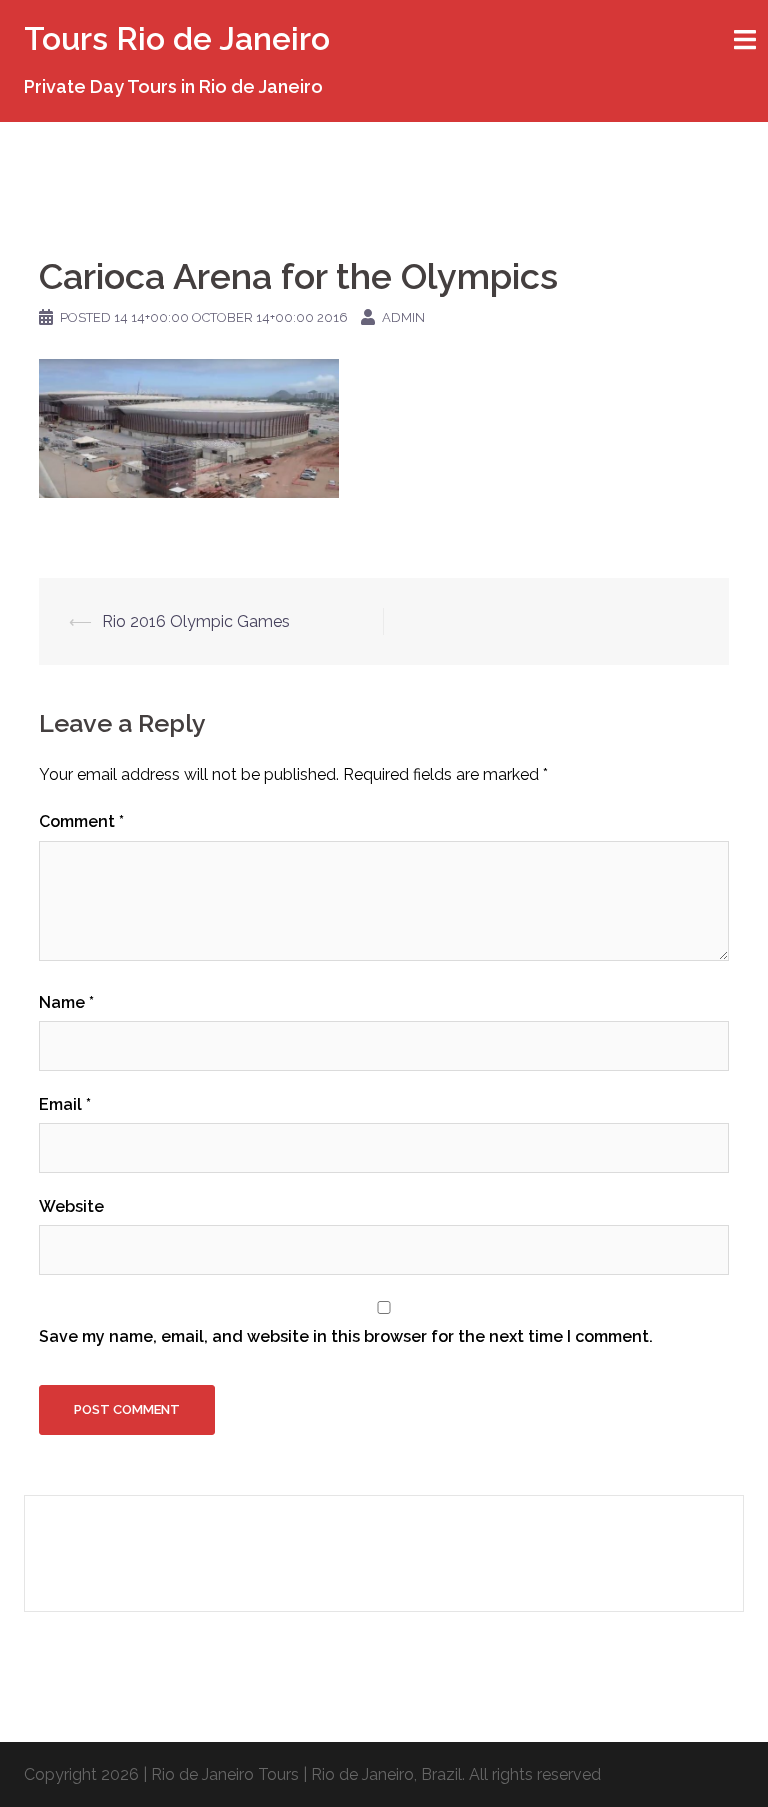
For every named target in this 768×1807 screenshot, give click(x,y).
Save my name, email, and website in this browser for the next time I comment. (346, 1336)
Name (66, 1002)
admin (403, 317)
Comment (81, 821)
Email (65, 1104)
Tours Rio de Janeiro (177, 38)
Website (71, 1206)
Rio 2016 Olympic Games (196, 621)
